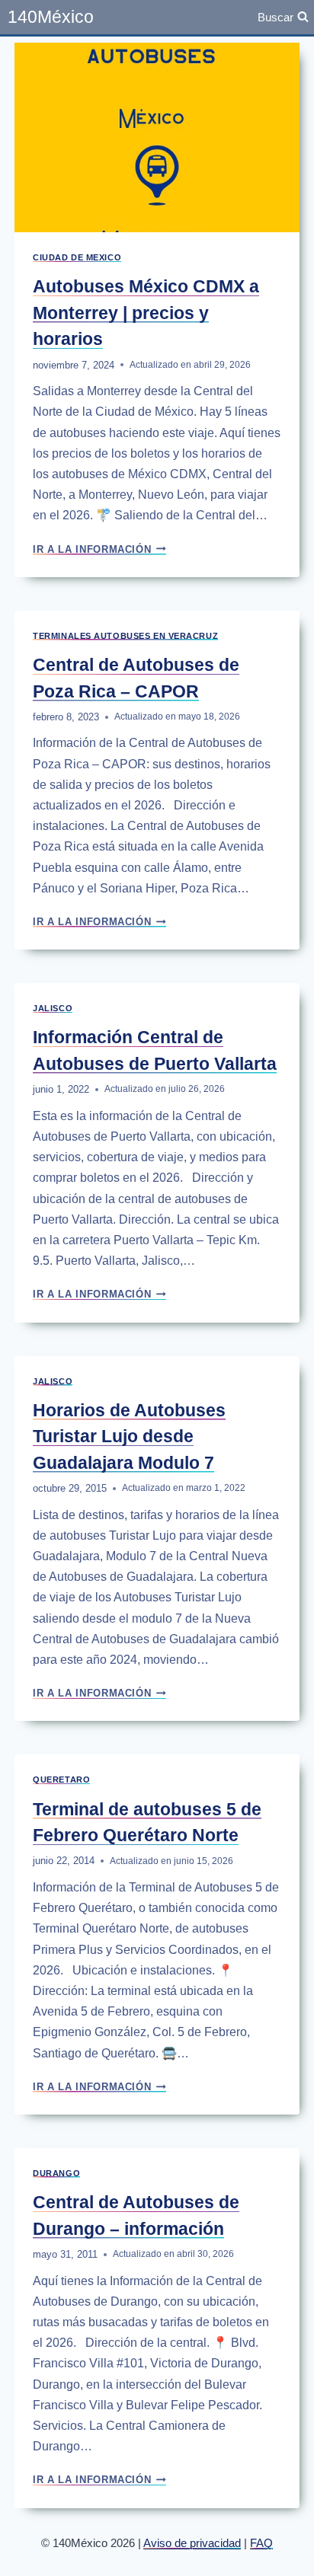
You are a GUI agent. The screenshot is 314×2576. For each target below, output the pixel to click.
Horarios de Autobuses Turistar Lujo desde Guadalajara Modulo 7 (129, 1436)
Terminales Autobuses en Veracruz (125, 636)
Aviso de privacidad (192, 2543)
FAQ (261, 2543)
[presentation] (157, 137)
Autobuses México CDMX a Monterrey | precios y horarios (146, 313)
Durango (56, 2173)
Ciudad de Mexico (77, 257)
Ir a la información (99, 549)
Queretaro (61, 1780)
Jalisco (53, 1008)
